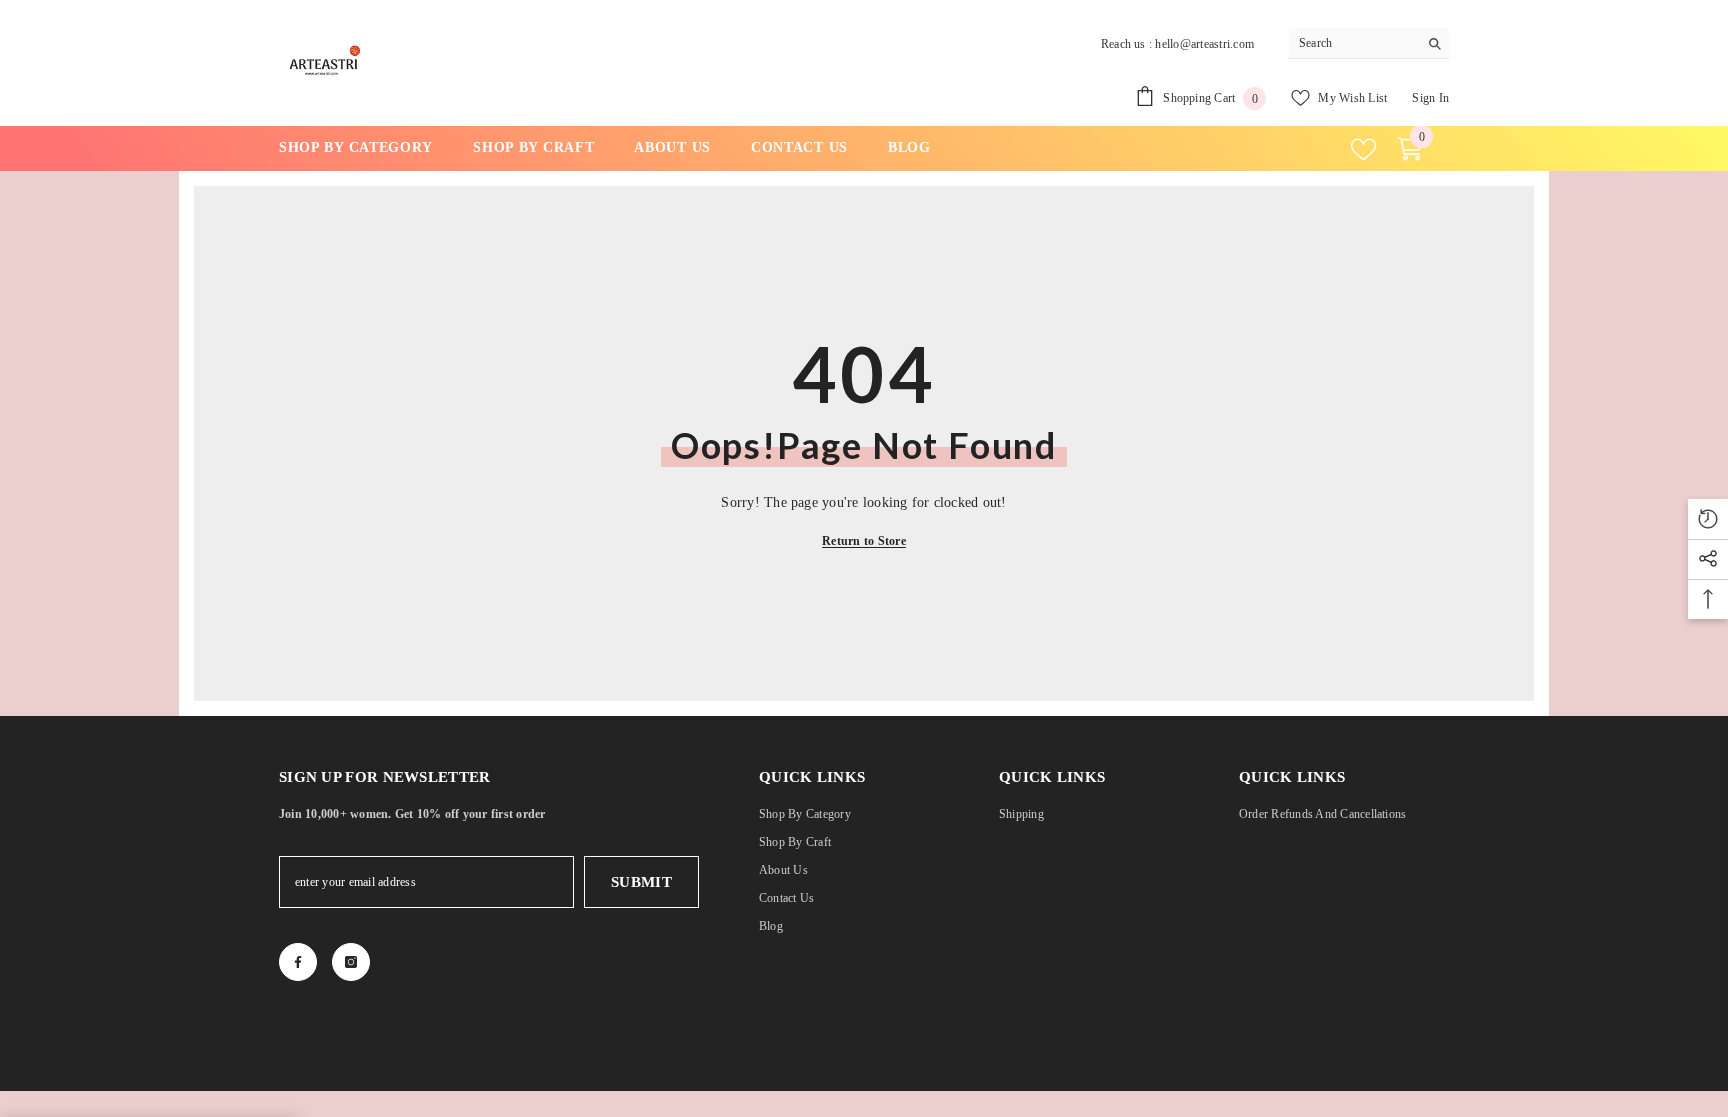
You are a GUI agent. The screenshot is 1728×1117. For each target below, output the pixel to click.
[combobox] (1353, 43)
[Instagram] (351, 962)
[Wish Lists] (1363, 149)
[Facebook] (298, 962)
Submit (642, 882)
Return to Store (864, 541)
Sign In (1430, 98)
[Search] (1369, 43)
